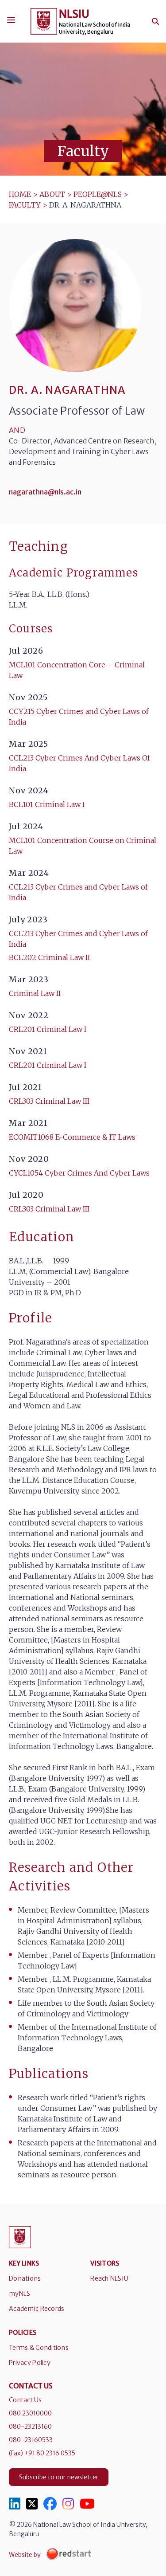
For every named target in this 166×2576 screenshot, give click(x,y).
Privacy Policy (30, 2363)
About (52, 194)
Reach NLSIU (109, 2278)
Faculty (25, 205)
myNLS (19, 2294)
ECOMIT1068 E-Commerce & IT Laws (72, 1137)
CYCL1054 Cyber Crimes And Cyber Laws (79, 1173)
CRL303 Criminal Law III (49, 1101)
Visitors (105, 2263)
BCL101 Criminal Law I (47, 804)
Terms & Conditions (39, 2348)
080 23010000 (30, 2413)
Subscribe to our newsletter (59, 2477)
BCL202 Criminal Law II (49, 957)
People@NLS (98, 194)
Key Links (24, 2263)
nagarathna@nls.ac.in (45, 492)
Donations (25, 2278)
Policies (23, 2333)
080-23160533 (31, 2440)
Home (20, 194)
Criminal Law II (35, 993)
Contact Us (25, 2400)
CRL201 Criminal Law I (48, 1029)
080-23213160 (30, 2427)
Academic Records (37, 2309)
